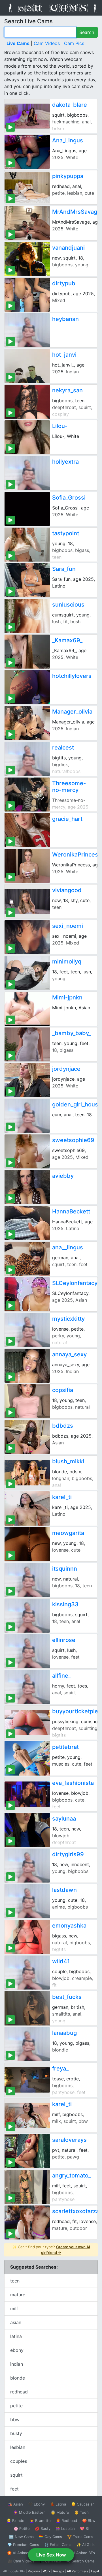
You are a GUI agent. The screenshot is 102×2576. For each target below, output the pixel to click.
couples (19, 2461)
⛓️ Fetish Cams (58, 2545)
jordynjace (66, 1069)
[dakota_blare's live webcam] (27, 116)
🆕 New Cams (21, 2537)
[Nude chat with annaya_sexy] (27, 1366)
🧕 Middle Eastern (29, 2512)
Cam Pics (74, 43)
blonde (18, 2378)
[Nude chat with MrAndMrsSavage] (27, 223)
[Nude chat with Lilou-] (27, 437)
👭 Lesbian (65, 2528)
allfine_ (61, 1676)
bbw (15, 2419)
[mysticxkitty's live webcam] (27, 1330)
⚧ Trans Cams (80, 2537)
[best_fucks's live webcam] (27, 2008)
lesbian (18, 2447)
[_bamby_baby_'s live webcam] (27, 1044)
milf (14, 2309)
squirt (16, 2475)
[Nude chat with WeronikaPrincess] (27, 866)
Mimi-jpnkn (67, 997)
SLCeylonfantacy (75, 1283)
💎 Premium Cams (23, 2545)
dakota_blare (70, 105)
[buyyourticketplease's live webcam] (27, 1723)
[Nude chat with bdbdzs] (27, 1437)
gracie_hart (67, 819)
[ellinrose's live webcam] (27, 1651)
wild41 (61, 1961)
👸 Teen (81, 2512)
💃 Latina (58, 2504)
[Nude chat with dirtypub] (27, 295)
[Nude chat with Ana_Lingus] (27, 152)
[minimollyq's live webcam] (27, 973)
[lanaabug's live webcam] (27, 2044)
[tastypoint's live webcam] (27, 545)
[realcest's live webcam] (27, 759)
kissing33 (65, 1604)
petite (16, 2406)
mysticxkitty (68, 1319)
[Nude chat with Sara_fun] (27, 580)
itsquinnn (65, 1569)
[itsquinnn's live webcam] (27, 1580)
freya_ (60, 2068)
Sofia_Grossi (69, 498)
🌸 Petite (22, 2528)
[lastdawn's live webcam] (27, 1901)
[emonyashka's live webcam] (27, 1937)
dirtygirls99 (68, 1854)
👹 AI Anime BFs (80, 2553)
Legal (95, 2571)
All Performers (77, 2571)
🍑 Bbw (89, 2521)
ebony (17, 2350)
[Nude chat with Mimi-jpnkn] (27, 1009)
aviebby (63, 1176)
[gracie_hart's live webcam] (27, 830)
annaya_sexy (69, 1354)
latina (16, 2336)
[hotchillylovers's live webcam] (27, 687)
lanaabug (64, 2033)
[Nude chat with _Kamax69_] (27, 652)
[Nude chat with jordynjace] (27, 1080)
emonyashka (69, 1926)
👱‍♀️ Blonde (15, 2521)
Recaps (59, 2571)
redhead (19, 2392)
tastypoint (66, 533)
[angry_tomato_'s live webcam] (27, 2187)
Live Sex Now (51, 2555)
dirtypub (64, 283)
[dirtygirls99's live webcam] (27, 1866)
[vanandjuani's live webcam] (27, 259)
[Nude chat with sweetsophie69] (27, 1151)
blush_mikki (68, 1461)
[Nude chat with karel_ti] (27, 1508)
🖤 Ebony (36, 2504)
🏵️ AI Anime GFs (22, 2553)
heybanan (65, 319)
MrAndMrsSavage (76, 212)
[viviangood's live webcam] (27, 902)
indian (17, 2364)
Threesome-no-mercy (69, 787)
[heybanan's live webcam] (27, 330)
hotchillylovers (72, 676)
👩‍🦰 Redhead (66, 2521)
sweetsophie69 (73, 1140)
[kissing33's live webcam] (27, 1616)
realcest (63, 748)
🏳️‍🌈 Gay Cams (50, 2537)
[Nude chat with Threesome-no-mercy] (27, 795)
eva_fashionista (73, 1783)
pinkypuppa (68, 176)
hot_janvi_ (66, 355)
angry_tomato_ (72, 2175)
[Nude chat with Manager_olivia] (27, 723)
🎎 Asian (15, 2504)
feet (14, 2489)
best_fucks (67, 1997)
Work (47, 2571)
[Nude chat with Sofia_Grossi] (27, 509)
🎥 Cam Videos (21, 2561)
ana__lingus (68, 1247)
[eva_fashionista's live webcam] (27, 1794)
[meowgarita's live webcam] (27, 1544)
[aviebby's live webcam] (27, 1187)
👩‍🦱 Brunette (40, 2521)
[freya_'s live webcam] (27, 2080)
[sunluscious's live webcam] (27, 616)
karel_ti (62, 1497)
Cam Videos (47, 43)
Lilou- (60, 426)
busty (16, 2433)
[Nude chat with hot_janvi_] (27, 366)
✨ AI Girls (86, 2545)
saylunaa (64, 1819)
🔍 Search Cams (80, 2561)
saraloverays (69, 2140)
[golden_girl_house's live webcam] (27, 1116)
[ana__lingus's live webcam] (27, 1259)
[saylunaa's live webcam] (27, 1830)
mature (18, 2295)
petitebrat (65, 1747)
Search (87, 32)
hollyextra (65, 462)
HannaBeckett (71, 1211)
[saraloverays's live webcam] (27, 2151)
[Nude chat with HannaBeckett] (27, 1223)
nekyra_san (67, 390)
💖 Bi (84, 2528)
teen (15, 2281)
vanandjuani (68, 248)
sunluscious (68, 605)
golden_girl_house (77, 1104)
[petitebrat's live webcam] (27, 1758)
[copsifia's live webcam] (27, 1401)
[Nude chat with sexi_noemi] (27, 937)
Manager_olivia (72, 712)
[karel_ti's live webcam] (27, 2115)
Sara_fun (64, 569)
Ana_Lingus (68, 140)
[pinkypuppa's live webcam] (27, 187)
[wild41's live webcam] (27, 1973)
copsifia (63, 1390)
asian (16, 2322)
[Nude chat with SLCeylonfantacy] (27, 1294)
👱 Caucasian (83, 2504)
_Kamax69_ (67, 640)
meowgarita (68, 1533)
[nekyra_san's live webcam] (27, 402)
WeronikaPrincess (77, 855)
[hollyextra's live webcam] (27, 473)
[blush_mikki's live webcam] (27, 1473)
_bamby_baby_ (72, 1033)
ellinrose (64, 1640)
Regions (34, 2571)
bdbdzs (63, 1426)
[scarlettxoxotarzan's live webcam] (27, 2222)
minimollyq (67, 962)
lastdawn (64, 1890)
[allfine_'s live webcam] (27, 1687)
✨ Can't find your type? (51, 2250)
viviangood (67, 890)
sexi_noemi (68, 926)
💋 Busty (43, 2528)
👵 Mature (60, 2512)
